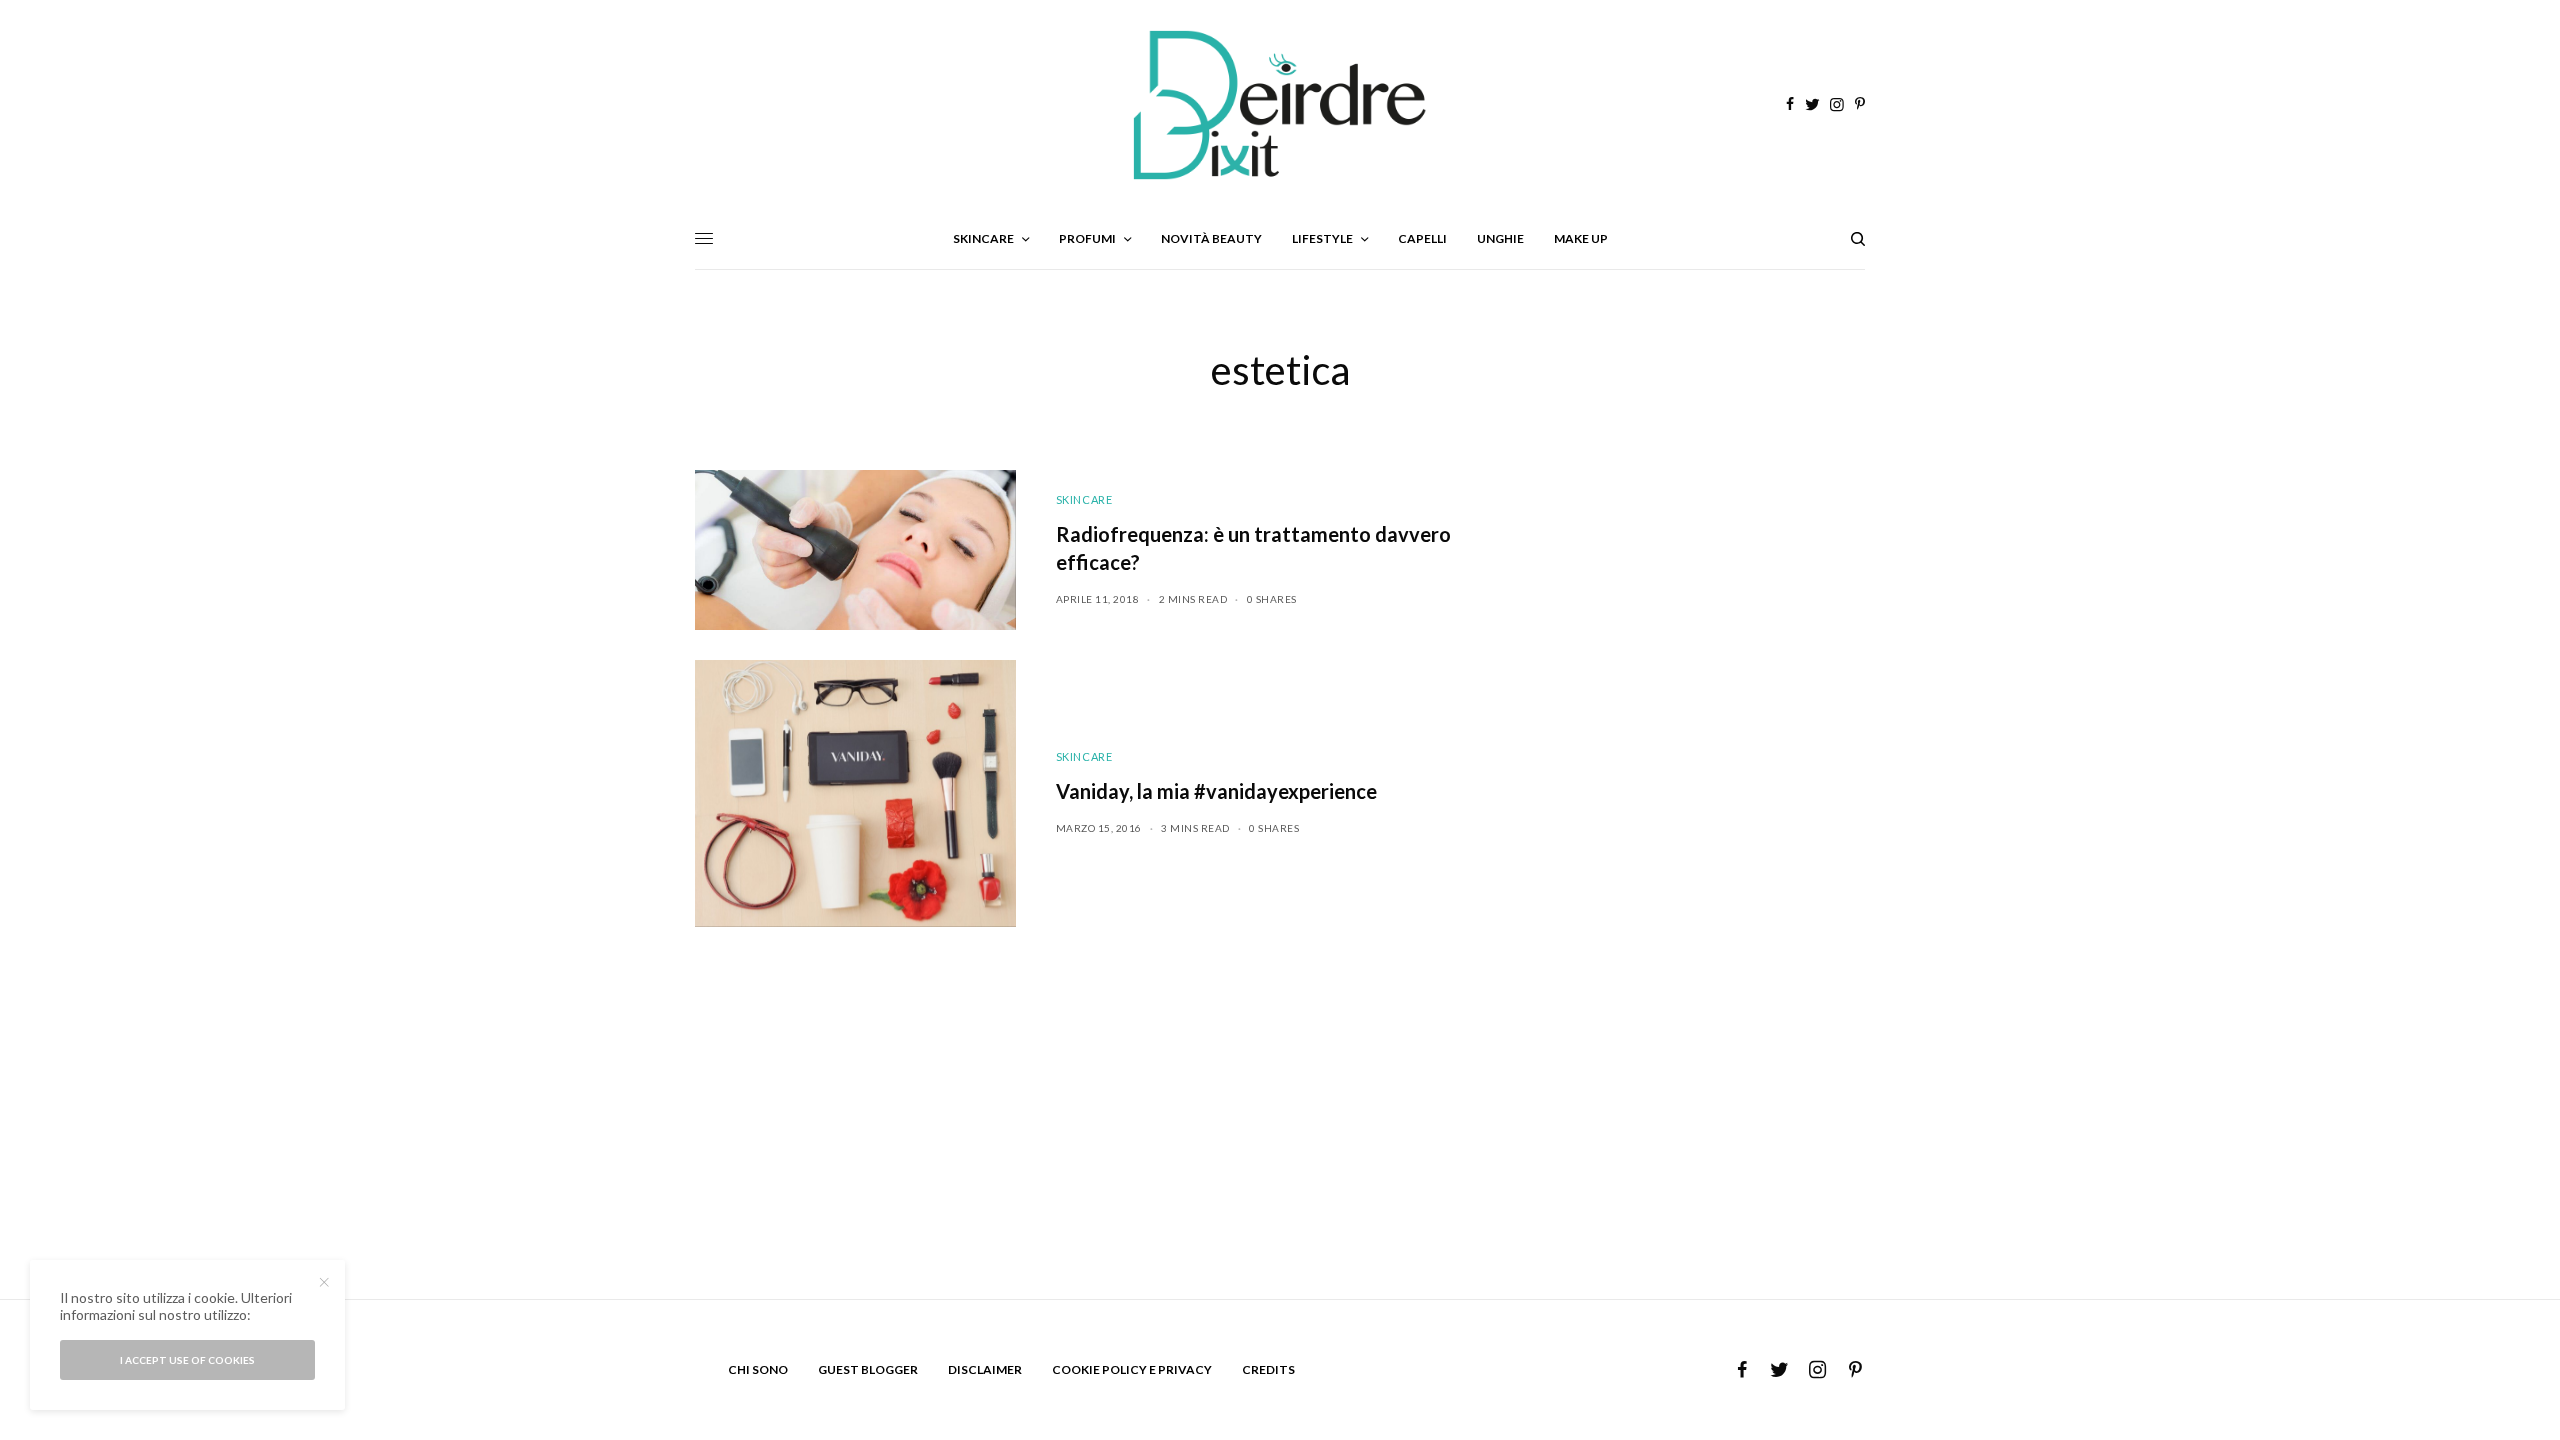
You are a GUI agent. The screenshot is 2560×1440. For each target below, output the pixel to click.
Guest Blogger (868, 1369)
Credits (1268, 1369)
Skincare (1084, 499)
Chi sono (758, 1369)
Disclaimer (985, 1369)
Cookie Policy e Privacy (1132, 1369)
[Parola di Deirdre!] (1280, 105)
